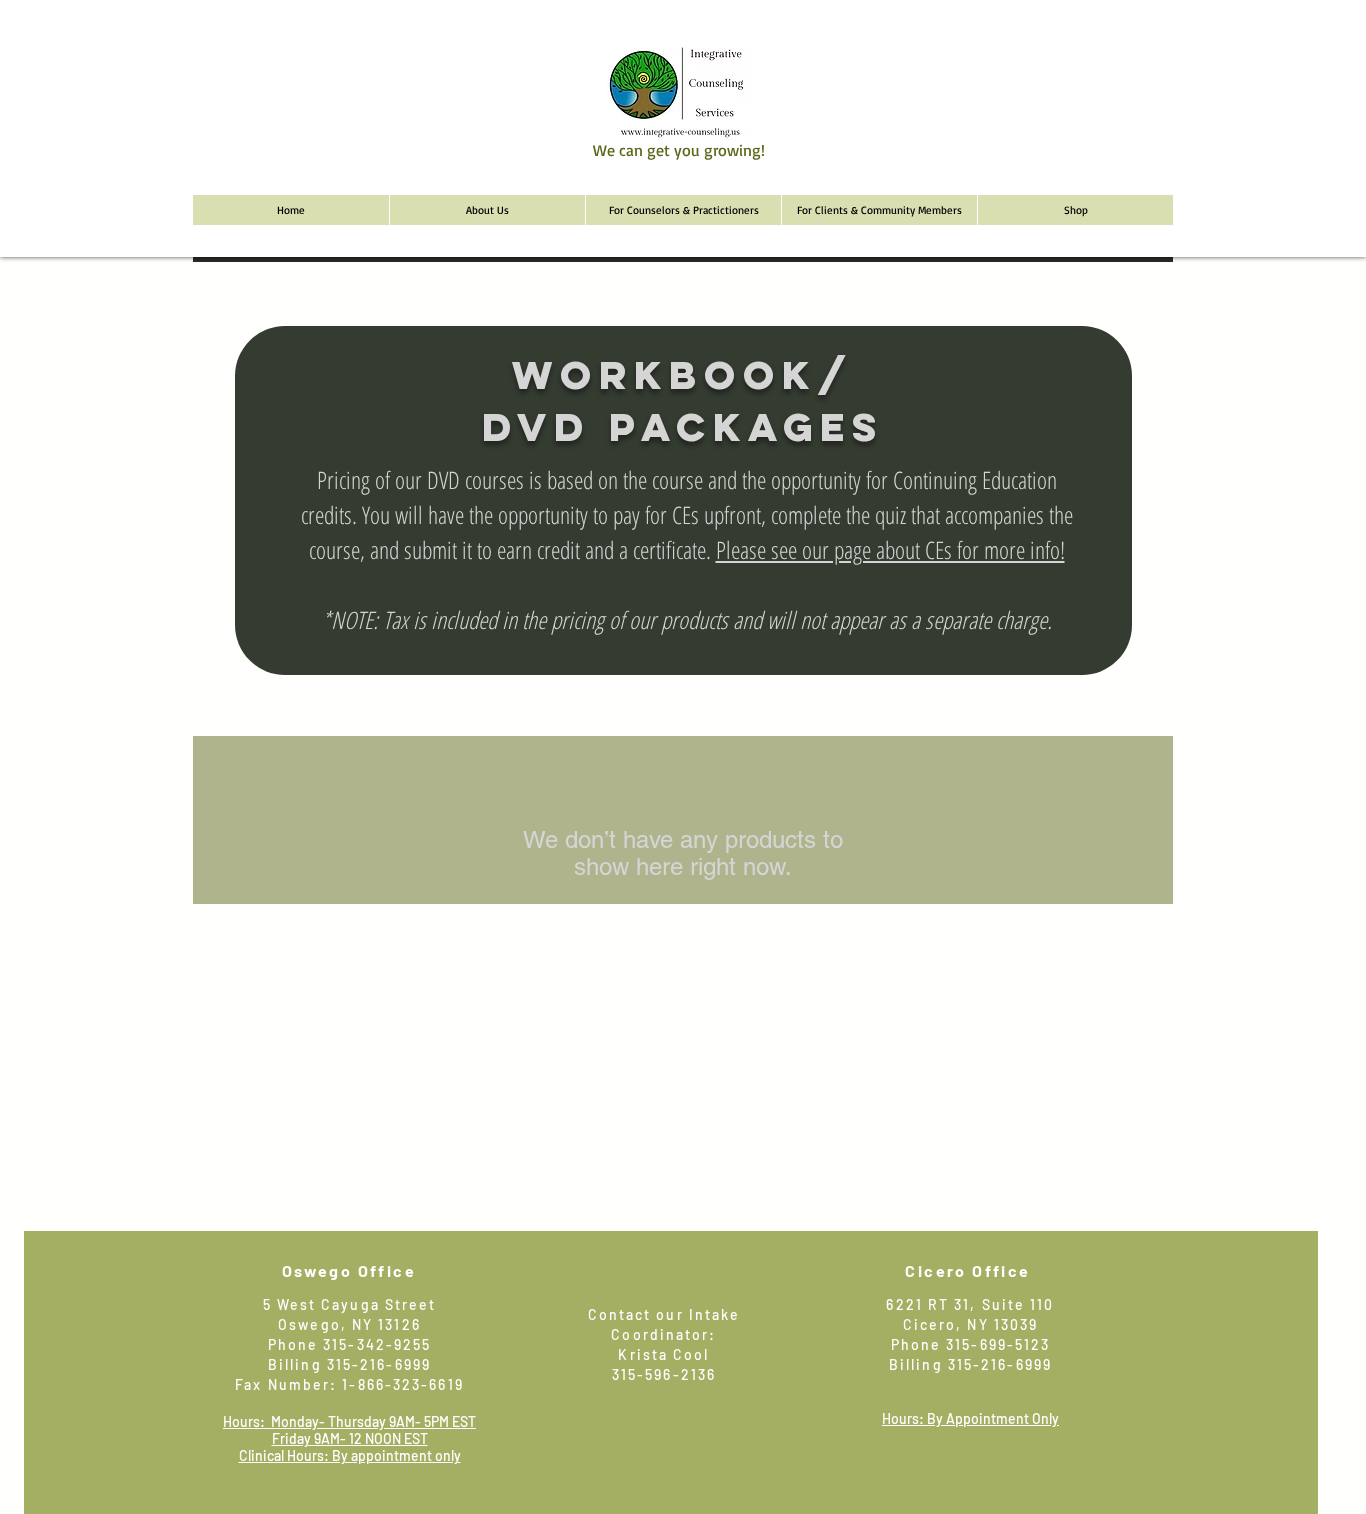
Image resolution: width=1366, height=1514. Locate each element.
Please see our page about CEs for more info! (890, 549)
